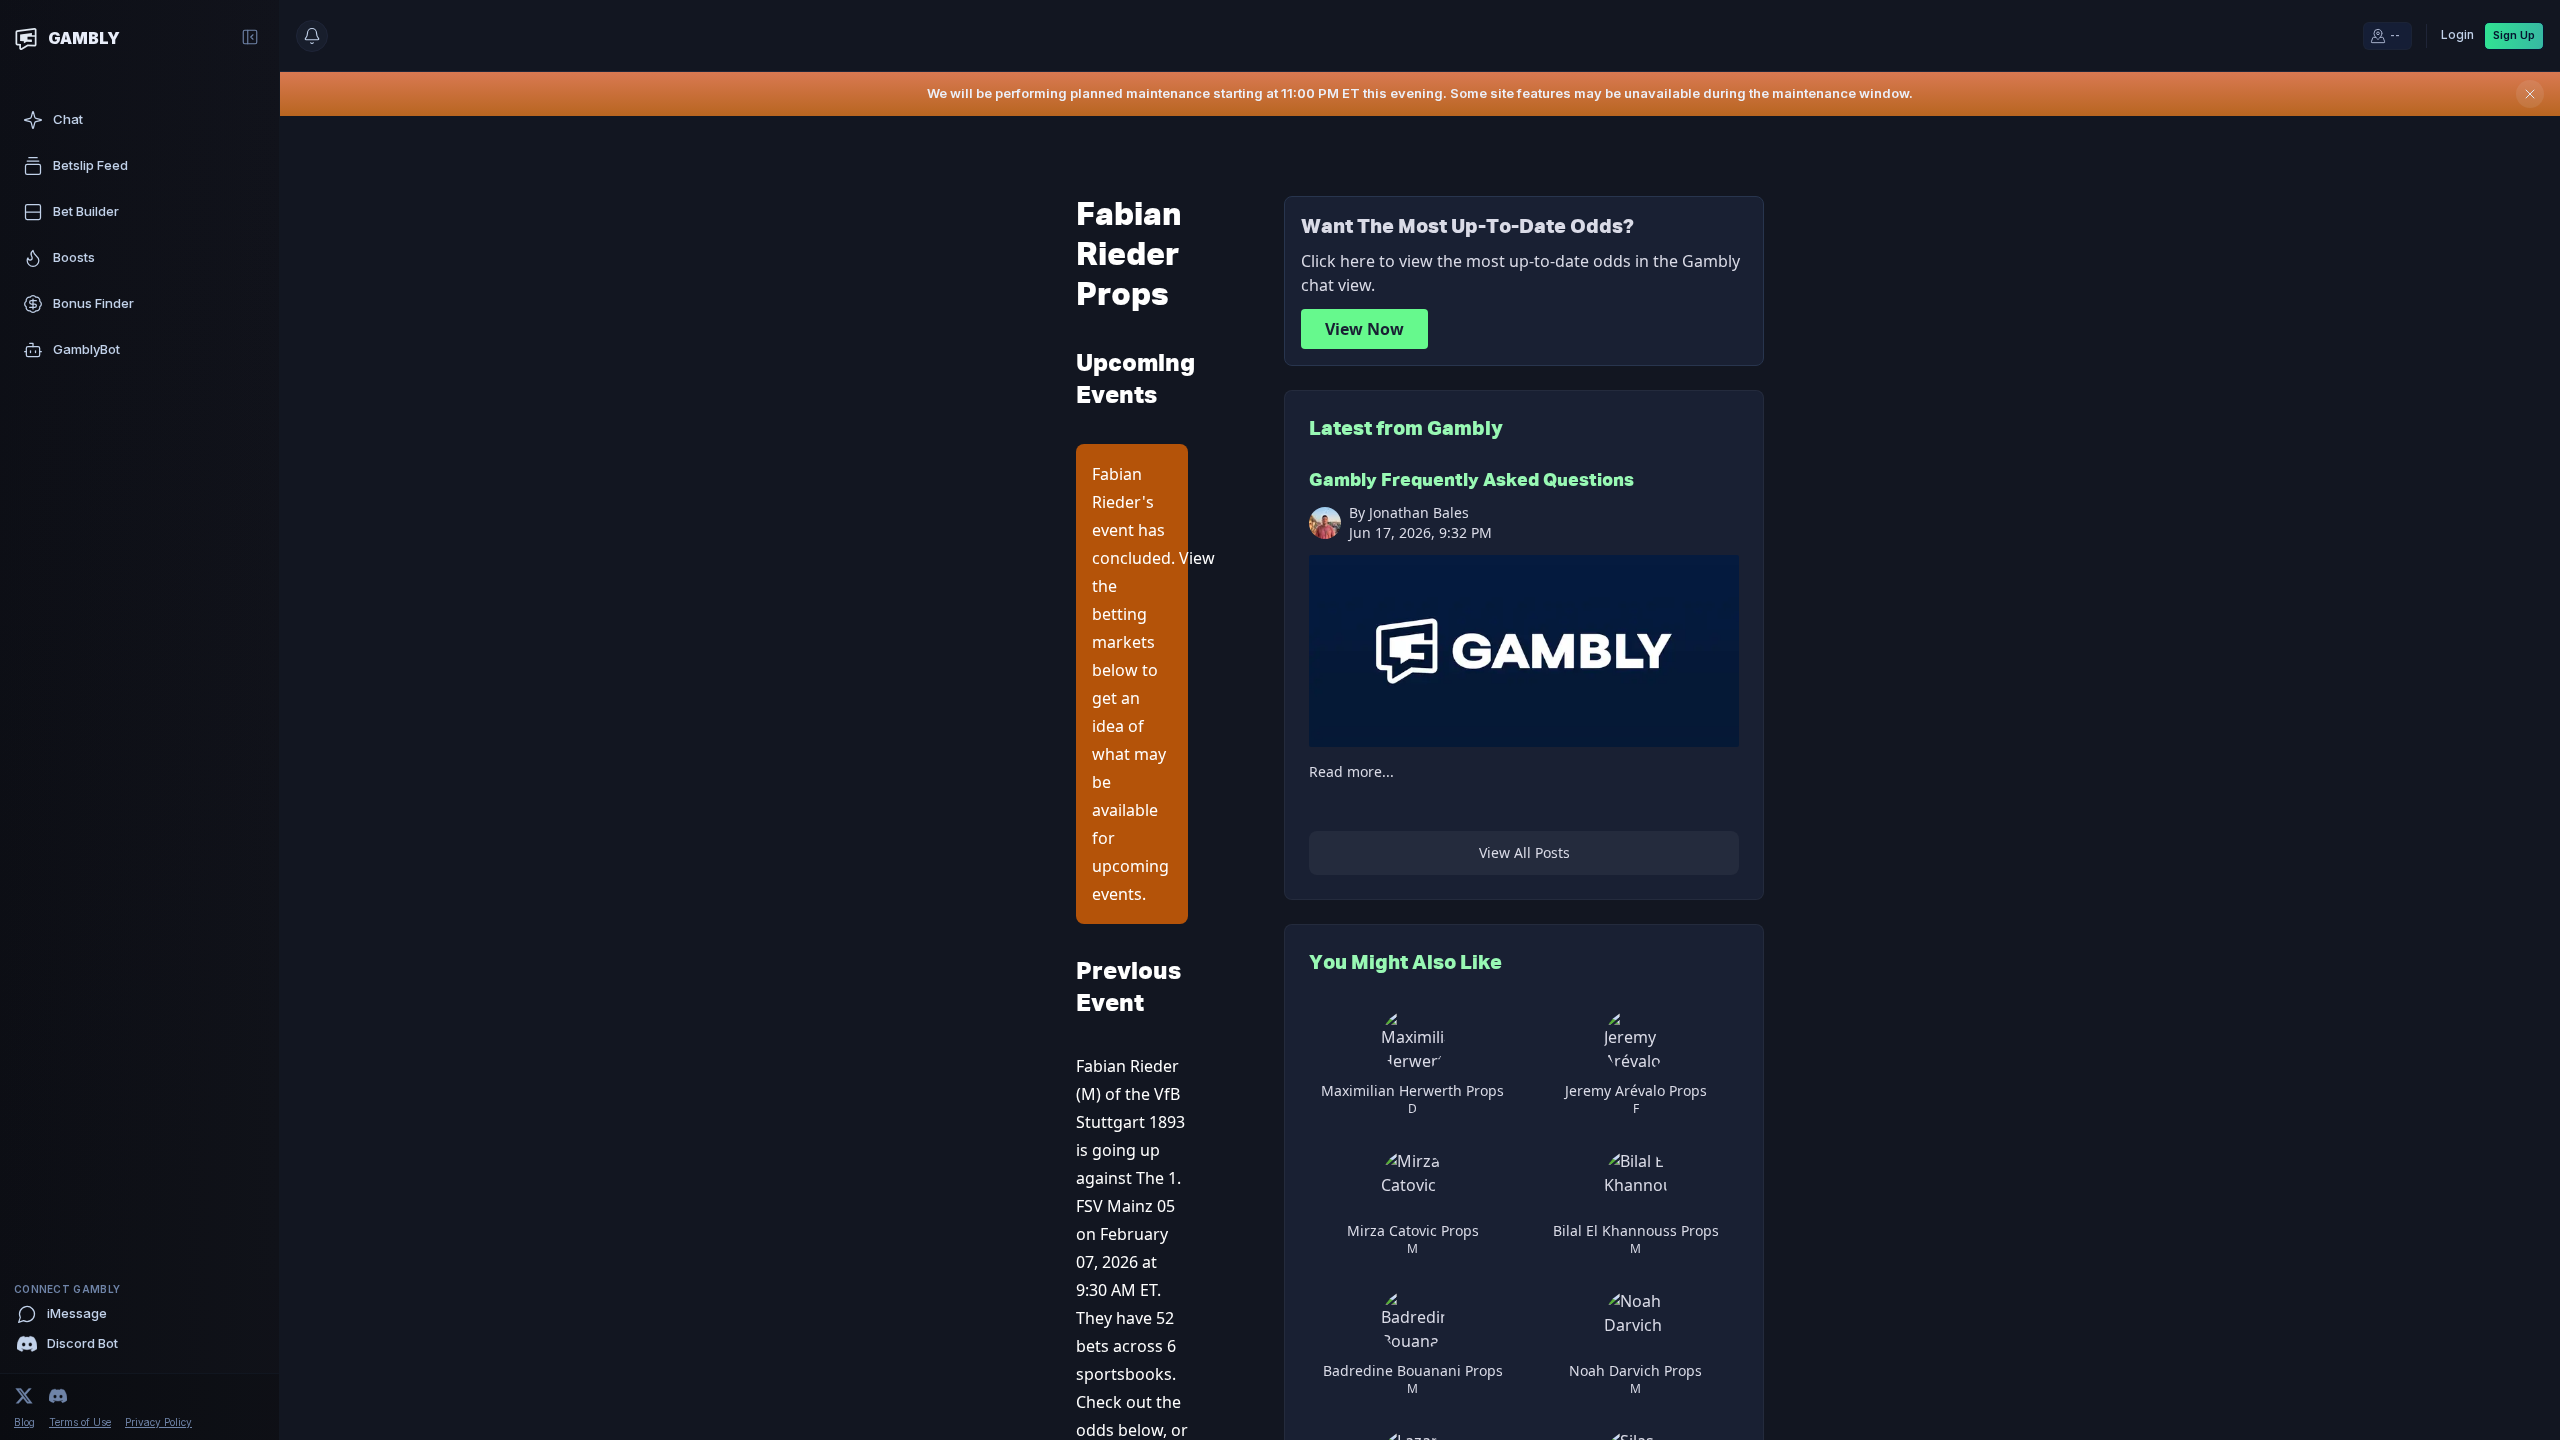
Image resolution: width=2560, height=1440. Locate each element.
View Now (1364, 329)
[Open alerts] (312, 36)
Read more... (1351, 771)
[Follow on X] (24, 1396)
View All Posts (1524, 852)
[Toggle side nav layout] (250, 37)
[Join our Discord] (58, 1396)
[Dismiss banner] (2530, 94)
